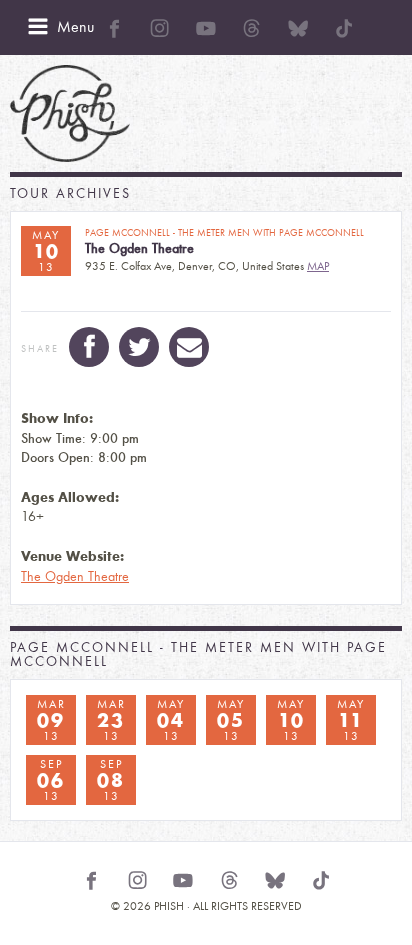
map (318, 266)
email (189, 347)
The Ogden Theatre (75, 576)
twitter (139, 347)
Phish (70, 113)
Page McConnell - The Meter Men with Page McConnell (198, 654)
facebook (89, 347)
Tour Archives (70, 193)
